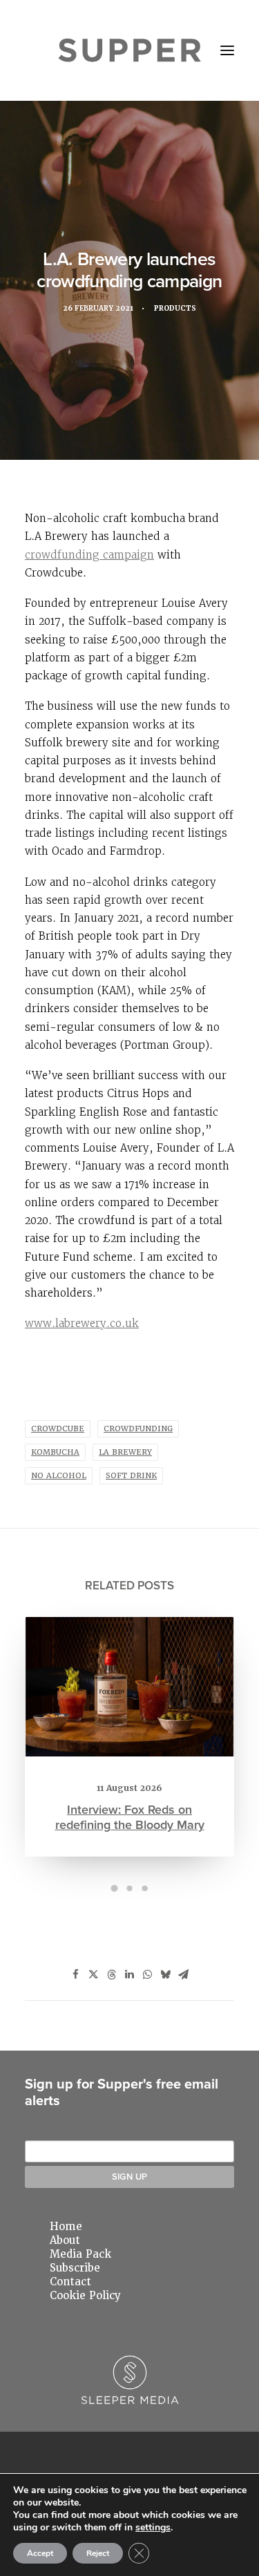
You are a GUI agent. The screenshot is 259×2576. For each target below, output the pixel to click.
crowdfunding (138, 1429)
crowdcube (58, 1429)
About (65, 2240)
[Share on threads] (112, 1975)
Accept (40, 2553)
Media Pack (80, 2254)
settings (153, 2528)
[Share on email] (184, 1975)
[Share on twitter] (94, 1975)
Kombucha (55, 1452)
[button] (227, 50)
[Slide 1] (115, 1888)
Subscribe (75, 2268)
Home (66, 2227)
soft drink (131, 1476)
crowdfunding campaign (89, 555)
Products (175, 308)
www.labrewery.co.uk (82, 1323)
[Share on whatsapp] (148, 1975)
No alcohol (59, 1476)
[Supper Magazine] (129, 50)
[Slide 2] (130, 1888)
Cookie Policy (85, 2296)
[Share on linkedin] (130, 1975)
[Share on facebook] (76, 1975)
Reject (98, 2553)
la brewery (125, 1452)
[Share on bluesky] (166, 1975)
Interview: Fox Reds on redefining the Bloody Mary (130, 1817)
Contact (70, 2282)
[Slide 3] (145, 1888)
